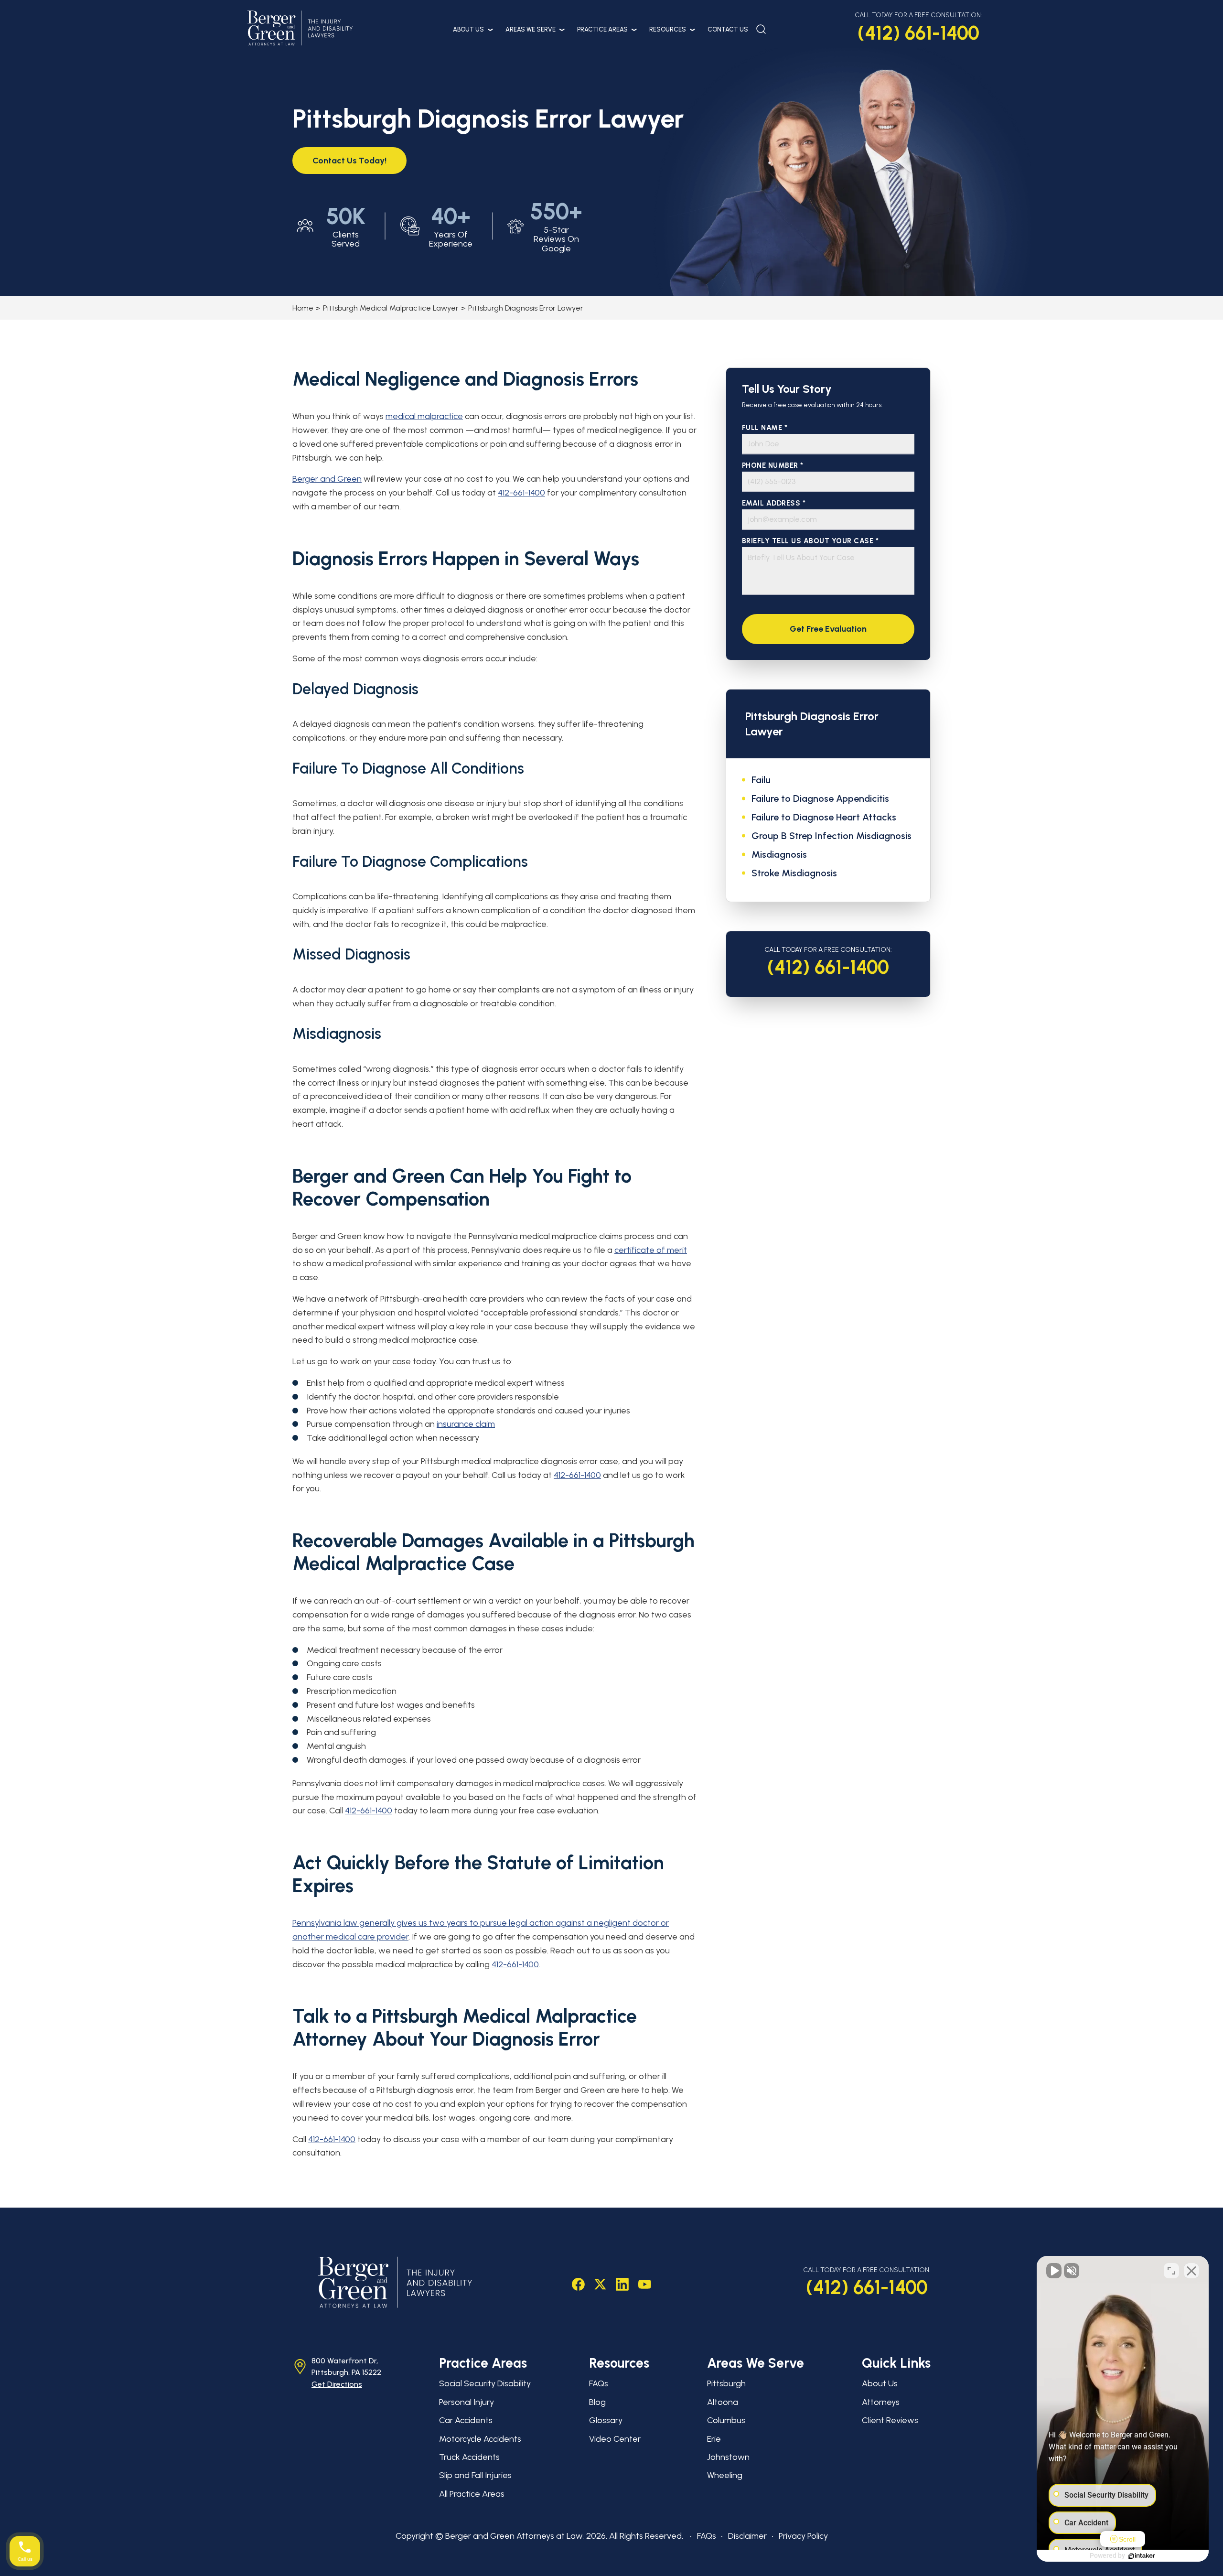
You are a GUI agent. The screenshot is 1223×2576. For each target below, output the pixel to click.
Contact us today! (349, 161)
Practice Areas (602, 29)
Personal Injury (467, 2402)
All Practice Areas (472, 2494)
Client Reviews (890, 2420)
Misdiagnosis (779, 854)
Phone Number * (773, 466)
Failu (761, 780)
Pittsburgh (726, 2383)
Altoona (723, 2402)
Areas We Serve (531, 29)
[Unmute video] (1054, 2271)
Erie (714, 2439)
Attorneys (881, 2402)
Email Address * (774, 503)
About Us (468, 29)
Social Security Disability (485, 2383)
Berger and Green (327, 479)
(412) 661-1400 (918, 33)
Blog (597, 2402)
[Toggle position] (1171, 2271)
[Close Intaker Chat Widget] (1191, 2271)
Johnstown (728, 2457)
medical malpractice (424, 416)
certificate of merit (651, 1250)
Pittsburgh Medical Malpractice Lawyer (391, 308)
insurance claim (466, 1424)
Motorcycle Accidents (480, 2439)
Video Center (615, 2439)
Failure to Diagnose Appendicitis (820, 798)
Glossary (606, 2420)
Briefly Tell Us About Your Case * (810, 541)
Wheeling (725, 2475)
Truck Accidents (469, 2457)
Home (303, 308)
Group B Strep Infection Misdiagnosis (831, 836)
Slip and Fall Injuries (475, 2475)
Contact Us (728, 29)
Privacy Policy (803, 2536)
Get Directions (337, 2384)
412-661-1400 (521, 493)
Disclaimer (747, 2536)
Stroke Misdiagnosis (794, 873)
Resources (668, 29)
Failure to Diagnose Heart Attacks (824, 817)
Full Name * (765, 428)
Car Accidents (466, 2420)
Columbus (726, 2420)
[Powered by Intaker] (1142, 2556)
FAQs (599, 2383)
